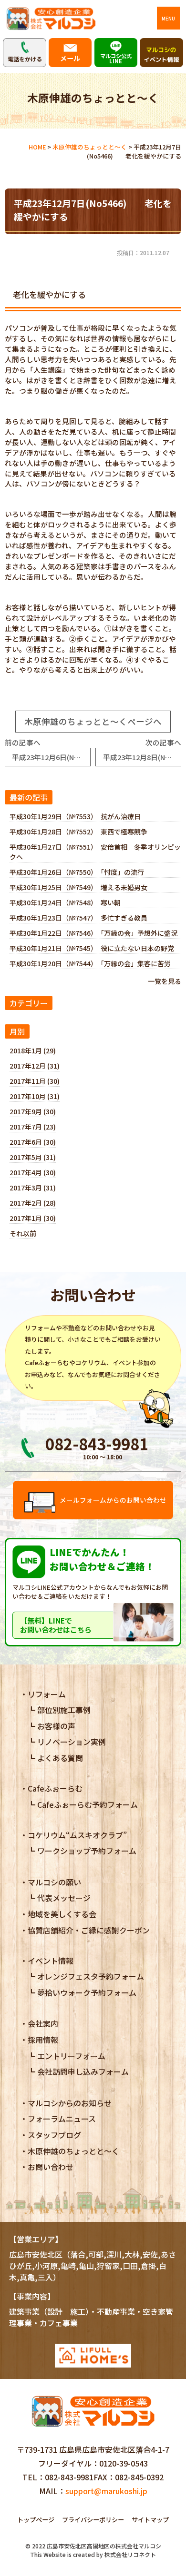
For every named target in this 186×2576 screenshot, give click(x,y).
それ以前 (23, 1233)
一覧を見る (165, 981)
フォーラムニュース (62, 2119)
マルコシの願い (54, 1882)
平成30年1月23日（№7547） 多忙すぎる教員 (78, 918)
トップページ (36, 2520)
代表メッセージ (64, 1898)
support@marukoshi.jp (106, 2491)
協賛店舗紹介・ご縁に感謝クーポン (89, 1930)
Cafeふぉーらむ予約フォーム (88, 1804)
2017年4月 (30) (33, 1172)
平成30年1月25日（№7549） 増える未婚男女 (78, 887)
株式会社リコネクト (130, 2554)
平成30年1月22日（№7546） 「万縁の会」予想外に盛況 (93, 933)
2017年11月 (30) (35, 1081)
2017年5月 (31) (33, 1157)
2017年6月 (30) (33, 1142)
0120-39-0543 (124, 2463)
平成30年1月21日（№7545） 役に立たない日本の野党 (92, 948)
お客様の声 (56, 1726)
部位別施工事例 (64, 1710)
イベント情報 (51, 1961)
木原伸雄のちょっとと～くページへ (93, 721)
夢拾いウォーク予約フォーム (87, 1992)
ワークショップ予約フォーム (87, 1851)
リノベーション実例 (72, 1742)
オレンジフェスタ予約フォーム (91, 1976)
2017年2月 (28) (33, 1203)
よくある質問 (60, 1758)
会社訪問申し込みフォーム (83, 2071)
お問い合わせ (51, 2167)
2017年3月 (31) (33, 1188)
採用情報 (43, 2040)
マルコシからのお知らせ (70, 2103)
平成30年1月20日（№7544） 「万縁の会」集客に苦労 (90, 963)
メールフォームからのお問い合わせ (113, 1500)
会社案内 (43, 2023)
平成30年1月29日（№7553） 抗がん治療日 (75, 816)
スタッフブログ (54, 2135)
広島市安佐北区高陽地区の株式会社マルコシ (104, 2546)
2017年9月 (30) (33, 1111)
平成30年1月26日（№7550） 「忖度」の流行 (77, 872)
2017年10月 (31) (35, 1096)
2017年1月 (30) (33, 1218)
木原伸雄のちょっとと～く (73, 2151)
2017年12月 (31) (35, 1066)
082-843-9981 (69, 2477)
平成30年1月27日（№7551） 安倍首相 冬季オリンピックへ (95, 852)
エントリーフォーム (71, 2056)
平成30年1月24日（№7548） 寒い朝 (65, 902)
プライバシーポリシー (93, 2520)
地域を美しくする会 (62, 1914)
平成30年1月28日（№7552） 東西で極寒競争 (78, 832)
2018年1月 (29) (33, 1050)
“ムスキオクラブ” (77, 1835)
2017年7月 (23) (33, 1127)
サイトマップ (150, 2520)
